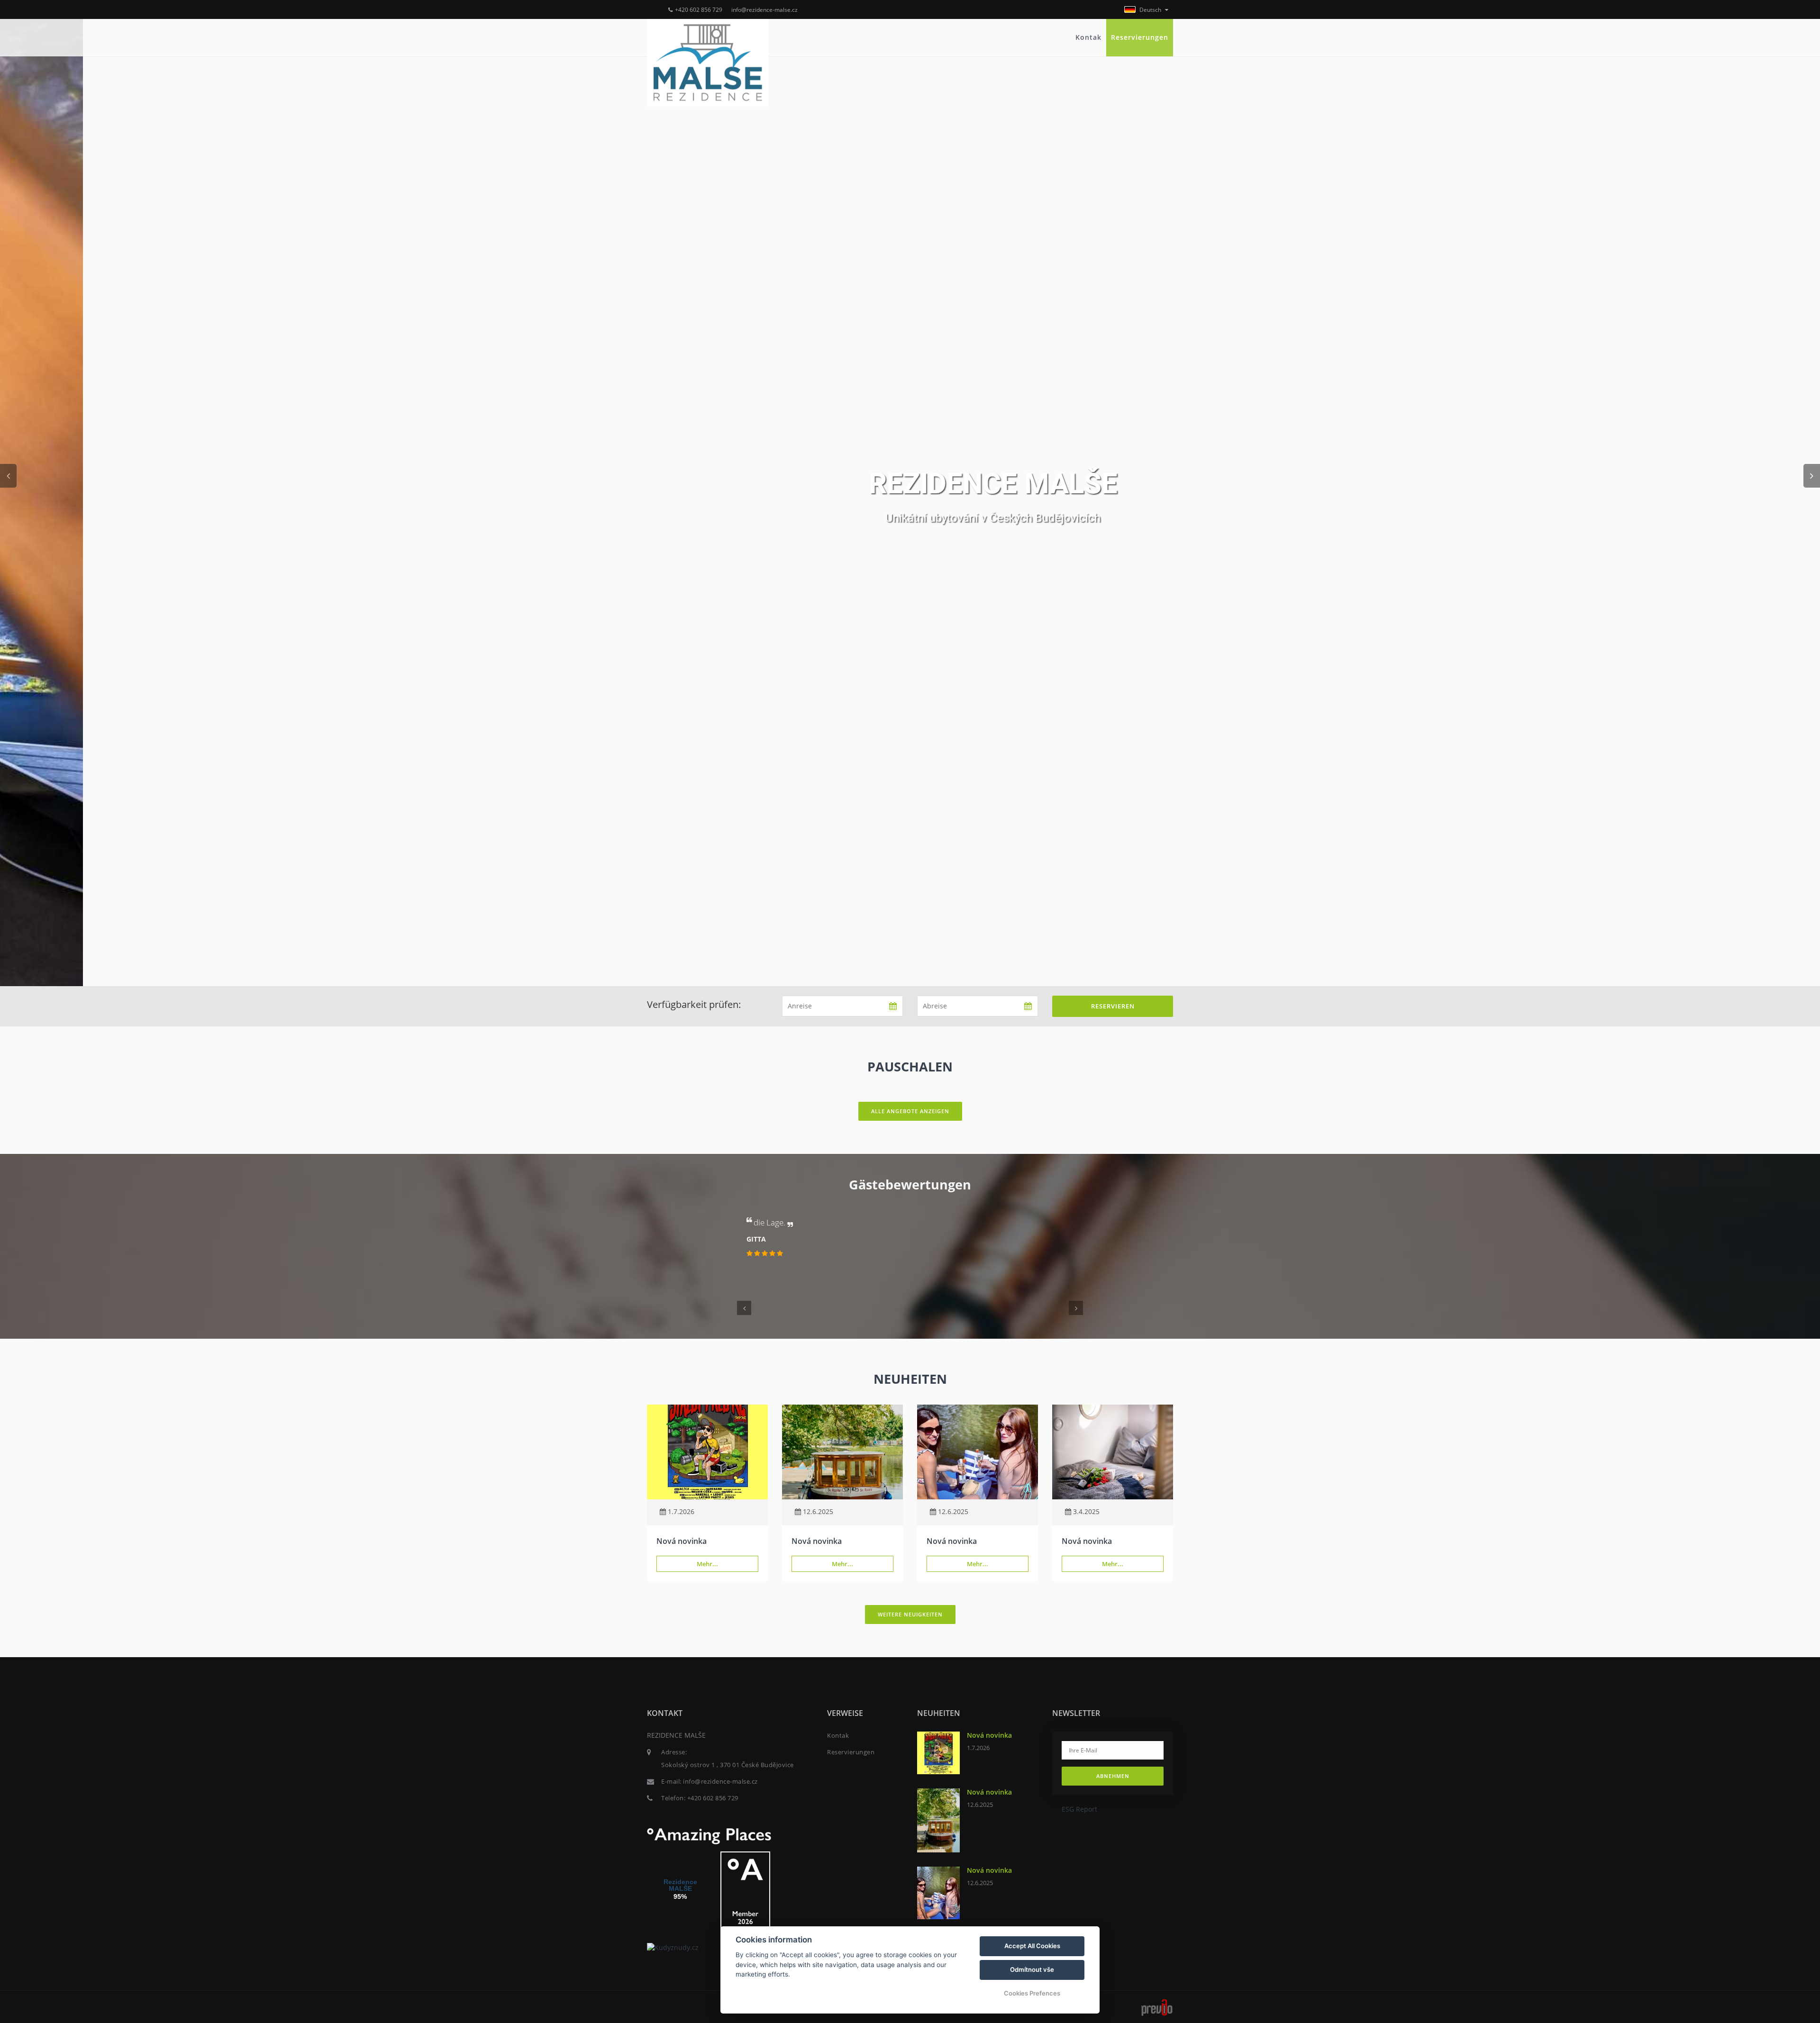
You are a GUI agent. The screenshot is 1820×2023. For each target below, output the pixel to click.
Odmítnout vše (1032, 1969)
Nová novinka (682, 1541)
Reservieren (1113, 1006)
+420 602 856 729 (699, 10)
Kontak (1088, 37)
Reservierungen (1140, 37)
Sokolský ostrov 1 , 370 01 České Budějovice (728, 1765)
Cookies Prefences (1032, 1993)
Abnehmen (1113, 1776)
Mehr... (707, 1564)
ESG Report (1079, 1809)
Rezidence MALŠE (680, 1885)
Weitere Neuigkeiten (910, 1614)
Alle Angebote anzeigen (910, 1111)
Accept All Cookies (1032, 1946)
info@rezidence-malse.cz (764, 10)
